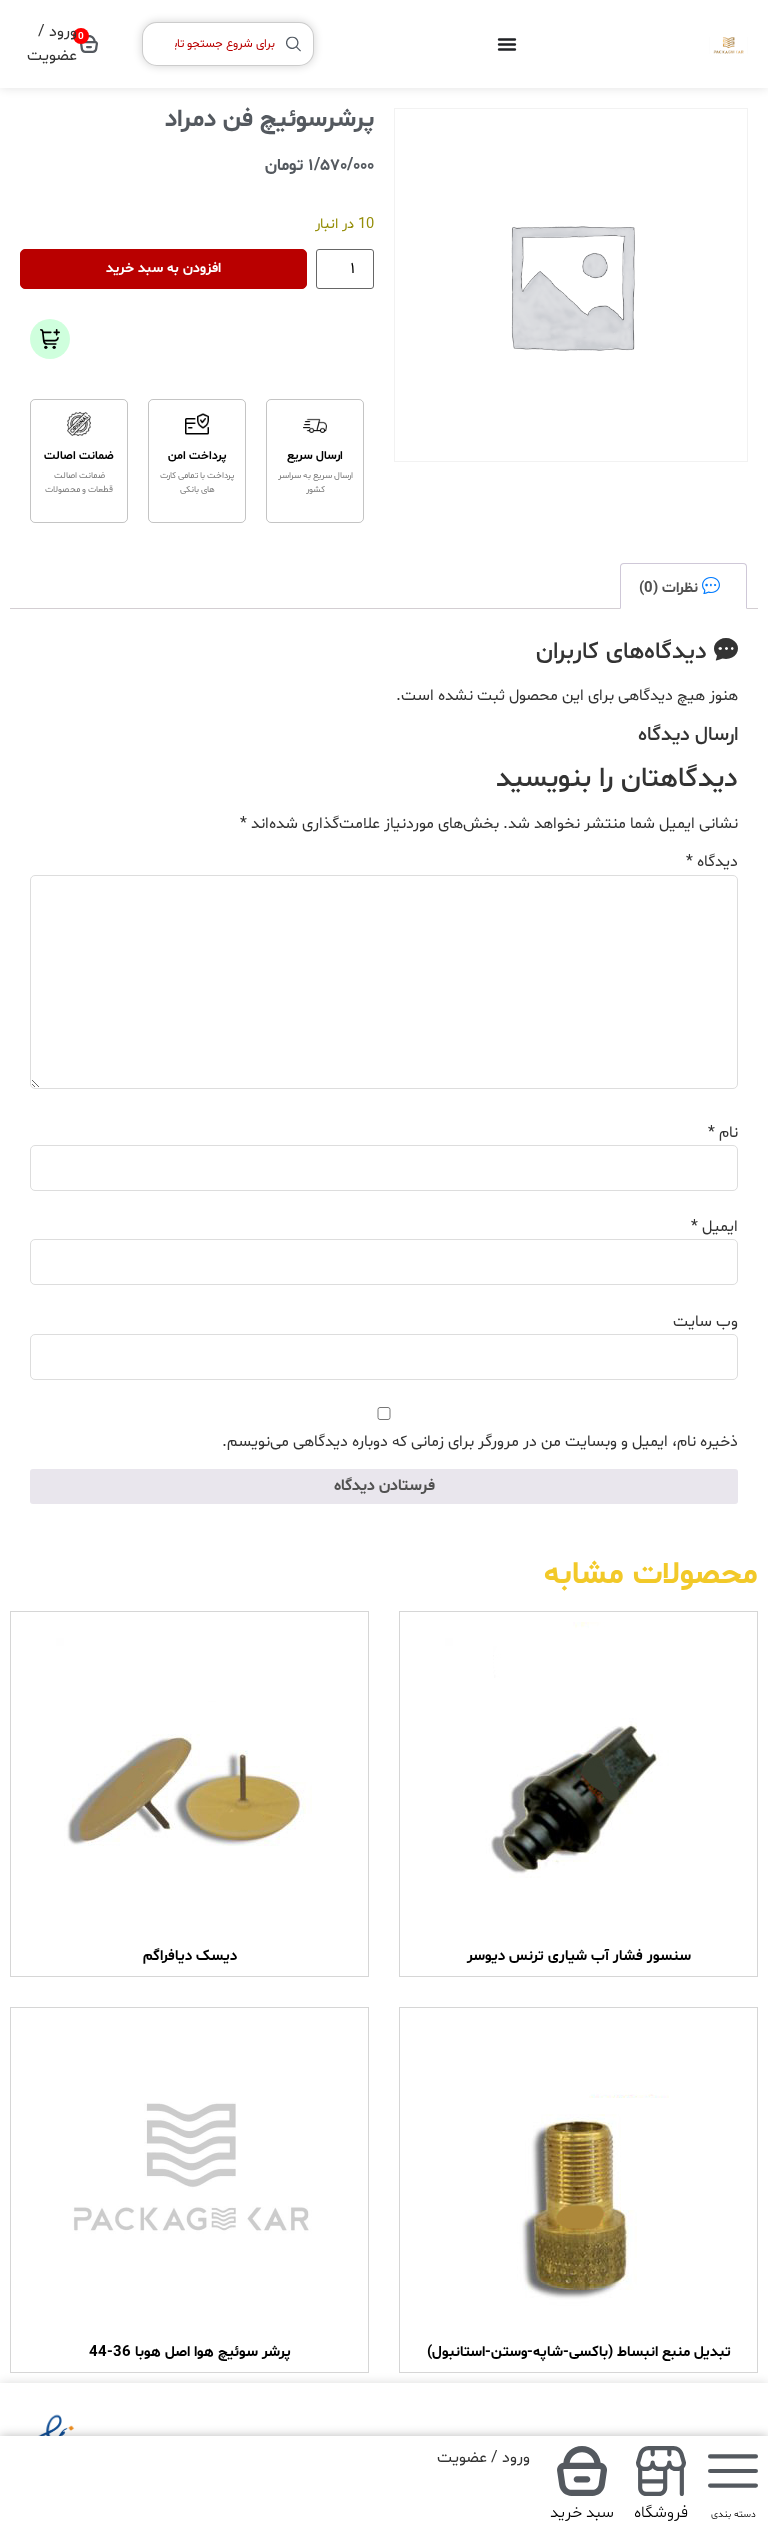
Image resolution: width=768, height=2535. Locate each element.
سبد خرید (582, 2513)
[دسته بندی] (733, 2471)
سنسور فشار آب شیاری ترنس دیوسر (579, 1956)
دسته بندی (733, 2514)
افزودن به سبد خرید (163, 268)
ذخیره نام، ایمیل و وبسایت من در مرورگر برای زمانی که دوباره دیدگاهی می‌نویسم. (480, 1442)
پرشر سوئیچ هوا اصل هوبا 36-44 (190, 2352)
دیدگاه (712, 862)
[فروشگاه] (661, 2471)
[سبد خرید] (582, 2471)
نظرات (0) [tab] (670, 587)
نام (723, 1133)
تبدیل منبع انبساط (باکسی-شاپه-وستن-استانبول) (579, 2352)
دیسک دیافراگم (190, 1956)
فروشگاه (661, 2513)
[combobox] (228, 44)
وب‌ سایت (705, 1322)
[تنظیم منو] (507, 44)
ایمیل (714, 1227)
